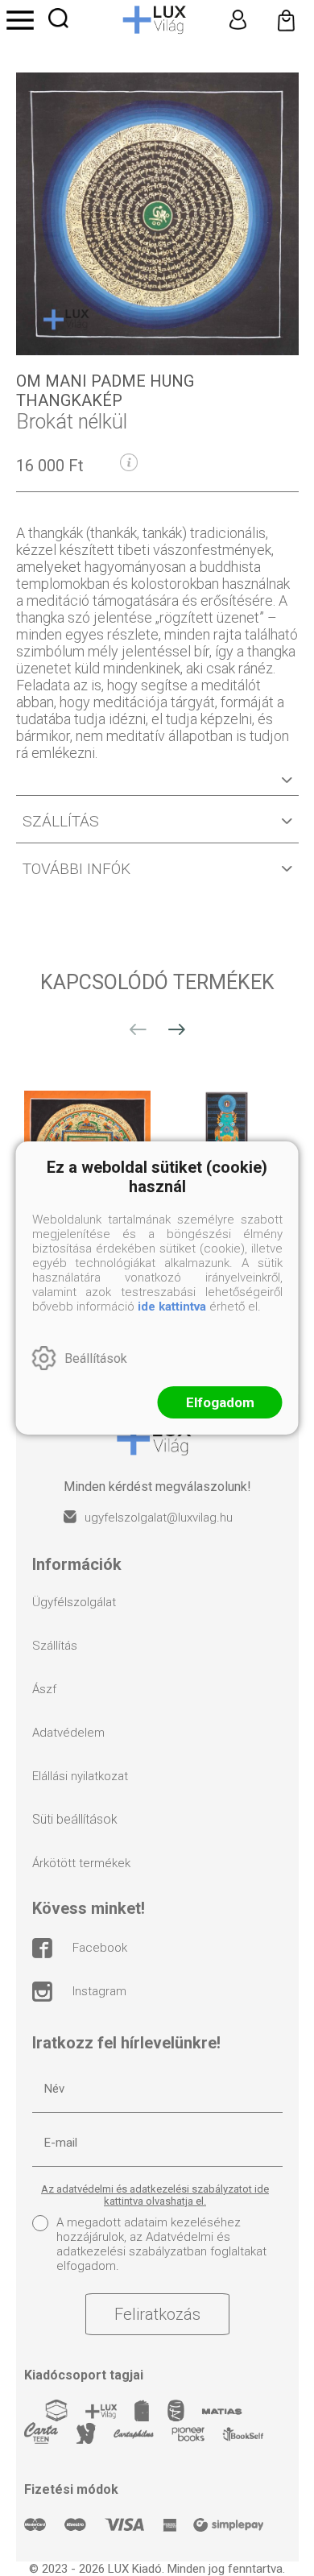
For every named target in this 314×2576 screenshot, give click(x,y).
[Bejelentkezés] (238, 20)
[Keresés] (58, 18)
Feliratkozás (157, 2314)
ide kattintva (172, 1307)
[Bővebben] (157, 786)
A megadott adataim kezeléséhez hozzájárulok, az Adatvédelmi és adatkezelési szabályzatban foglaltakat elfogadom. (161, 2244)
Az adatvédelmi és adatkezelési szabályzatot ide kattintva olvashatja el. (155, 2195)
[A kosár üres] (286, 20)
